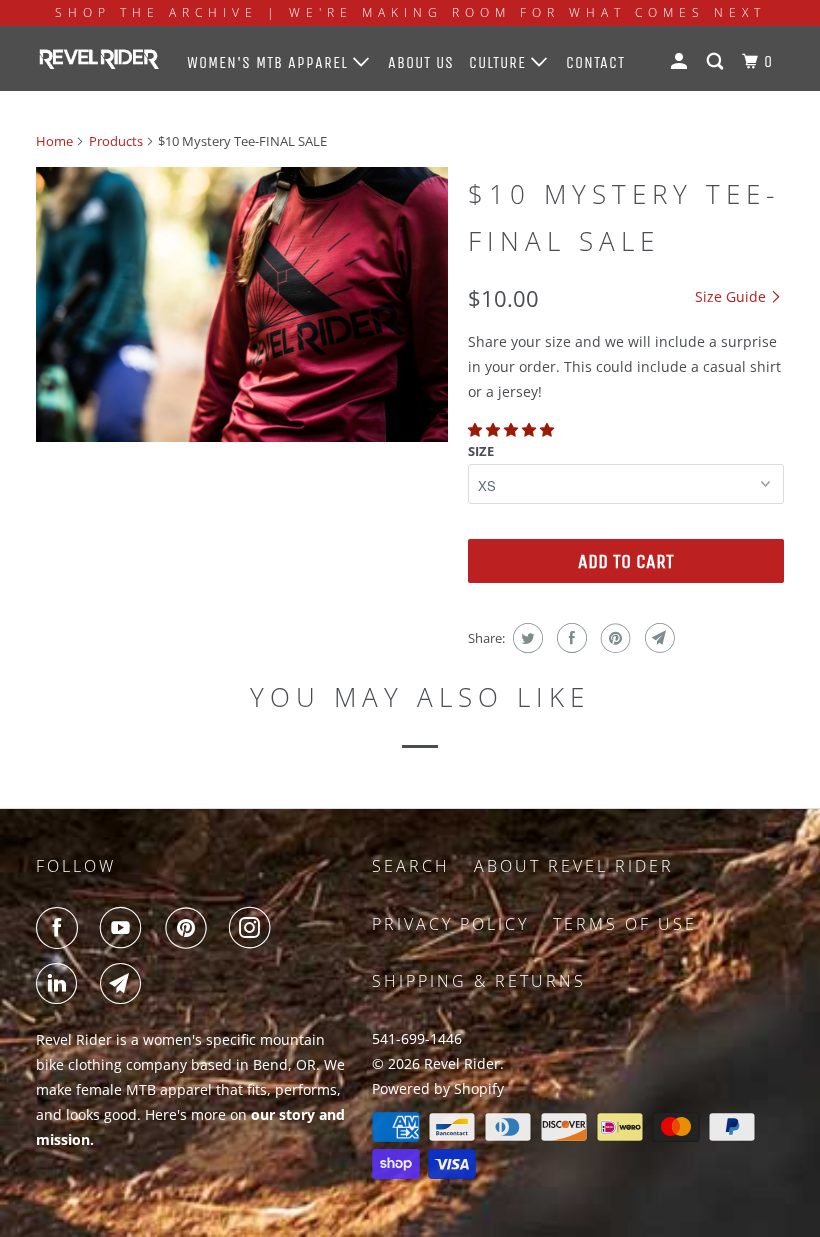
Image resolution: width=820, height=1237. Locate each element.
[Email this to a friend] (657, 638)
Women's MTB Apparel (270, 62)
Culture (500, 62)
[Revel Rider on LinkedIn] (61, 984)
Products (116, 141)
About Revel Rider (574, 866)
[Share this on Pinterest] (613, 638)
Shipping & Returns (479, 981)
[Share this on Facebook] (569, 638)
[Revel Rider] (98, 58)
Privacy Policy (450, 924)
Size (481, 451)
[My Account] (681, 62)
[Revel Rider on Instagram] (254, 928)
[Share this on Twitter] (525, 638)
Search (411, 866)
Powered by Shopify (438, 1088)
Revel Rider (462, 1063)
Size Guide (732, 296)
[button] (513, 429)
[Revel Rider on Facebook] (61, 928)
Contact (595, 62)
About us (421, 62)
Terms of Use (625, 924)
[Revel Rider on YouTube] (125, 928)
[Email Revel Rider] (125, 984)
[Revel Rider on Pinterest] (190, 928)
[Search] (717, 62)
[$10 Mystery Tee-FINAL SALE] (242, 304)
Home (54, 141)
